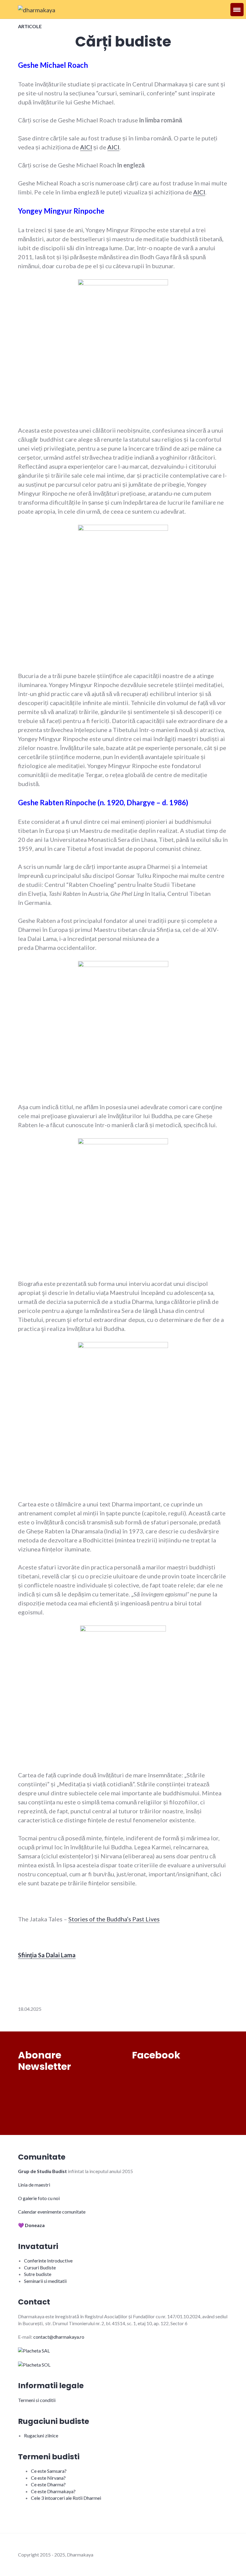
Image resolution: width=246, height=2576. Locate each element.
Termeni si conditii (37, 2400)
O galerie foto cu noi (39, 2198)
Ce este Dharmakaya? (53, 2491)
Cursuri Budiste (40, 2267)
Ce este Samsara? (49, 2471)
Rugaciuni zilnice (41, 2435)
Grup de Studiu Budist (42, 2171)
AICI (86, 147)
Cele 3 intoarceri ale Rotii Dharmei (66, 2498)
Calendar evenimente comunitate (52, 2212)
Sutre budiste (38, 2274)
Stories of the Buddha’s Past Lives (114, 1919)
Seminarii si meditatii (45, 2281)
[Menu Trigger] (237, 10)
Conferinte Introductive (48, 2261)
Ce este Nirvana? (48, 2478)
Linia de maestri (34, 2185)
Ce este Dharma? (48, 2484)
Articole (30, 26)
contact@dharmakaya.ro (59, 2337)
